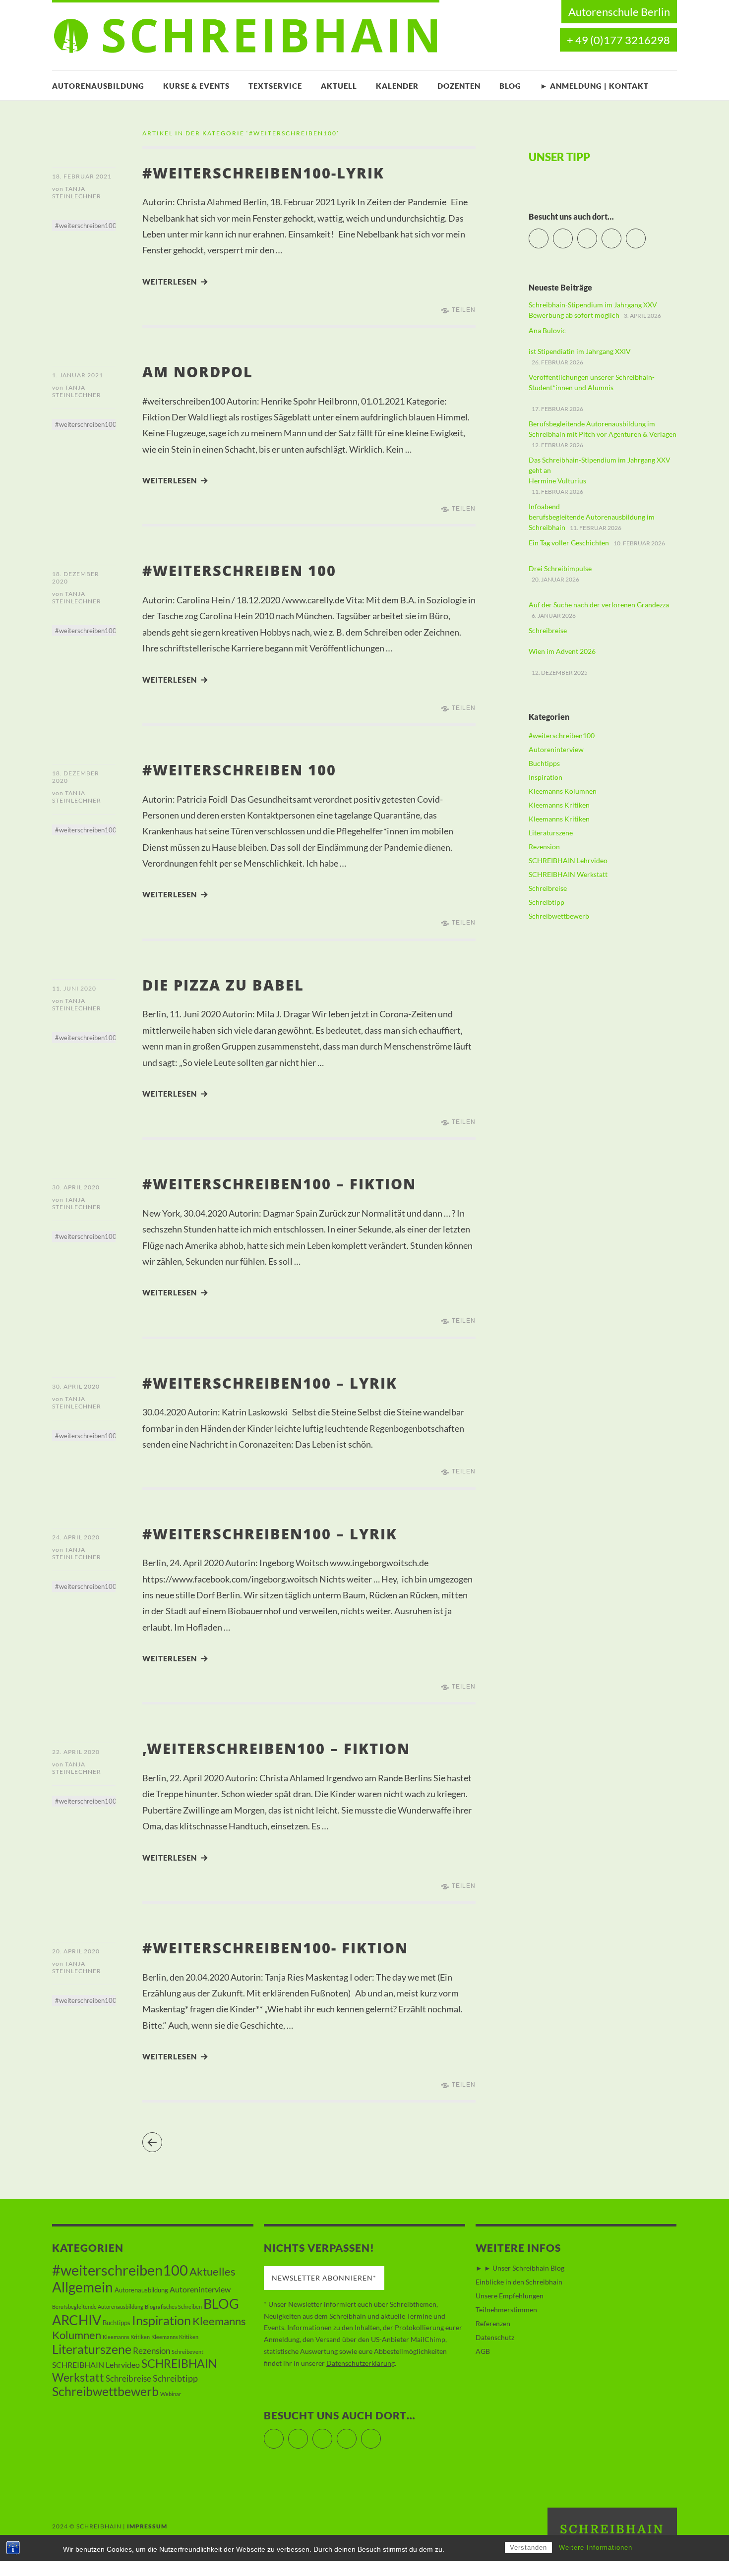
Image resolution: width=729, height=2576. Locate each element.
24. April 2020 (76, 1537)
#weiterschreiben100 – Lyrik (270, 1383)
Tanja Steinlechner (77, 192)
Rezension (544, 847)
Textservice (275, 86)
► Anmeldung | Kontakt (594, 86)
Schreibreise (548, 888)
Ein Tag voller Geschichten (569, 543)
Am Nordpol (198, 372)
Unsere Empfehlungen (510, 2296)
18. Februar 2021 (82, 176)
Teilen (464, 310)
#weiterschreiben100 (86, 226)
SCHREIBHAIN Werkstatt (568, 874)
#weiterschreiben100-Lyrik (263, 173)
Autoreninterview (556, 749)
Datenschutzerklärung (361, 2363)
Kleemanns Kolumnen (563, 791)
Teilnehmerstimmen (506, 2310)
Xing (645, 234)
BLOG (510, 86)
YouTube (597, 234)
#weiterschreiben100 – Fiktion (279, 1184)
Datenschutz (495, 2337)
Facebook (573, 234)
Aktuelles (213, 2271)
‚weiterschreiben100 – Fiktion (276, 1748)
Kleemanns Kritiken (559, 805)
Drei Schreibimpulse (560, 568)
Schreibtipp (547, 902)
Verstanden (528, 2547)
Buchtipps (544, 763)
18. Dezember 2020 (76, 578)
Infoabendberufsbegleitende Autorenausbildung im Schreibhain (592, 517)
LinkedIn (621, 234)
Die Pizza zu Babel (223, 985)
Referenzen (493, 2323)
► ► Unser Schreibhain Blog (520, 2268)
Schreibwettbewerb (559, 916)
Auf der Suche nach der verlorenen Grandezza (599, 605)
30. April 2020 (76, 1187)
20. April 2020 (76, 1951)
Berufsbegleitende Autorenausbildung (98, 2307)
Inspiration (546, 777)
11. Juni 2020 (74, 988)
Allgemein (83, 2287)
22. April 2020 (76, 1752)
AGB (483, 2351)
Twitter (548, 234)
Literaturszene (551, 833)
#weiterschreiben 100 (239, 570)
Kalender (397, 86)
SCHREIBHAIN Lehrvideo (568, 860)
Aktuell (339, 86)
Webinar (171, 2394)
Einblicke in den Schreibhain (519, 2282)
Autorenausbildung (98, 86)
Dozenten (459, 86)
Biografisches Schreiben (173, 2307)
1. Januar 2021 (78, 375)
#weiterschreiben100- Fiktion (275, 1948)
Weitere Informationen (596, 2547)
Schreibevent (187, 2352)
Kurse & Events (196, 86)
